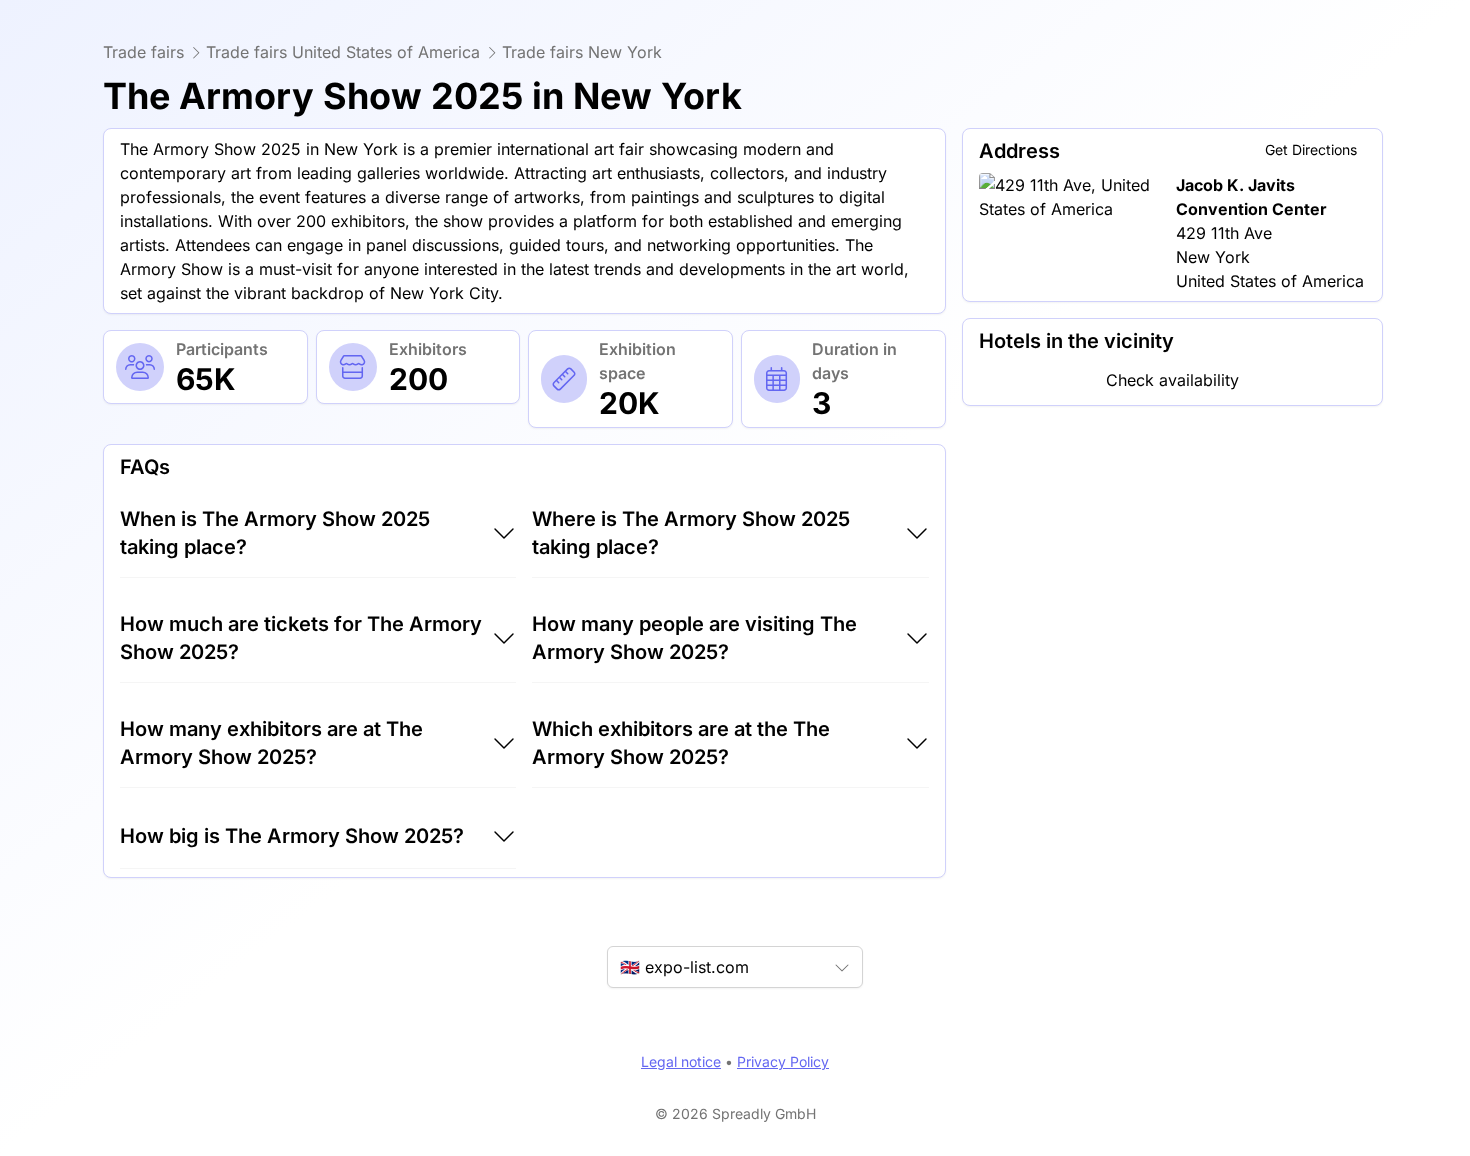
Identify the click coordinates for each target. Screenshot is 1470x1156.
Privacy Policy (783, 1061)
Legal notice (681, 1061)
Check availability (1172, 380)
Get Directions (1311, 149)
